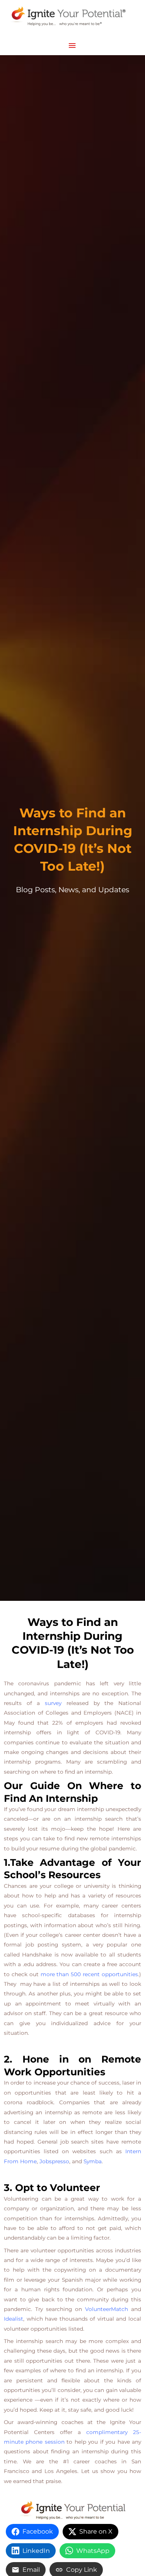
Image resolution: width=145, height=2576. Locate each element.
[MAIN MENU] (72, 46)
